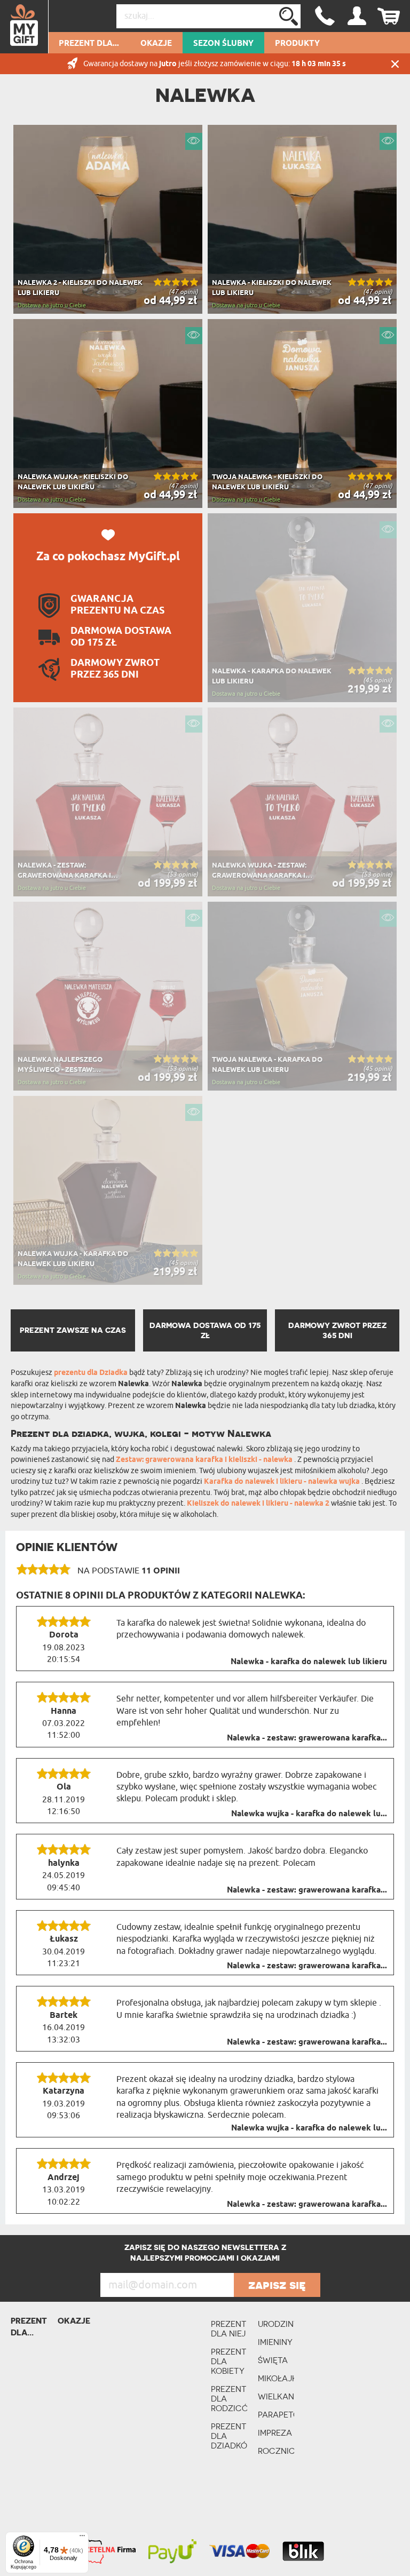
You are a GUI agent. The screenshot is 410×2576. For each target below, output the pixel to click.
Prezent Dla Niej (229, 2329)
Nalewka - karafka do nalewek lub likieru (309, 1662)
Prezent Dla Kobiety (229, 2361)
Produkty (297, 44)
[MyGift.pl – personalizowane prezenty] (24, 27)
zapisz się (277, 2285)
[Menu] (82, 2538)
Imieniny (275, 2342)
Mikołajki (276, 2378)
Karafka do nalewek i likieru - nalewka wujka (283, 1482)
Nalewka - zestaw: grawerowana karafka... (307, 1738)
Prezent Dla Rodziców (229, 2399)
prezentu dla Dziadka (91, 1373)
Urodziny (276, 2324)
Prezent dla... (89, 44)
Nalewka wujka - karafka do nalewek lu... (309, 1814)
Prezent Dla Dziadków (229, 2436)
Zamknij (395, 64)
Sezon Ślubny (223, 44)
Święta (273, 2360)
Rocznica (276, 2451)
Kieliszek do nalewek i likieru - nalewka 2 (259, 1504)
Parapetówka (276, 2415)
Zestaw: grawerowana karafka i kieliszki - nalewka (205, 1460)
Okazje (156, 44)
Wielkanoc (276, 2396)
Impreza (275, 2433)
